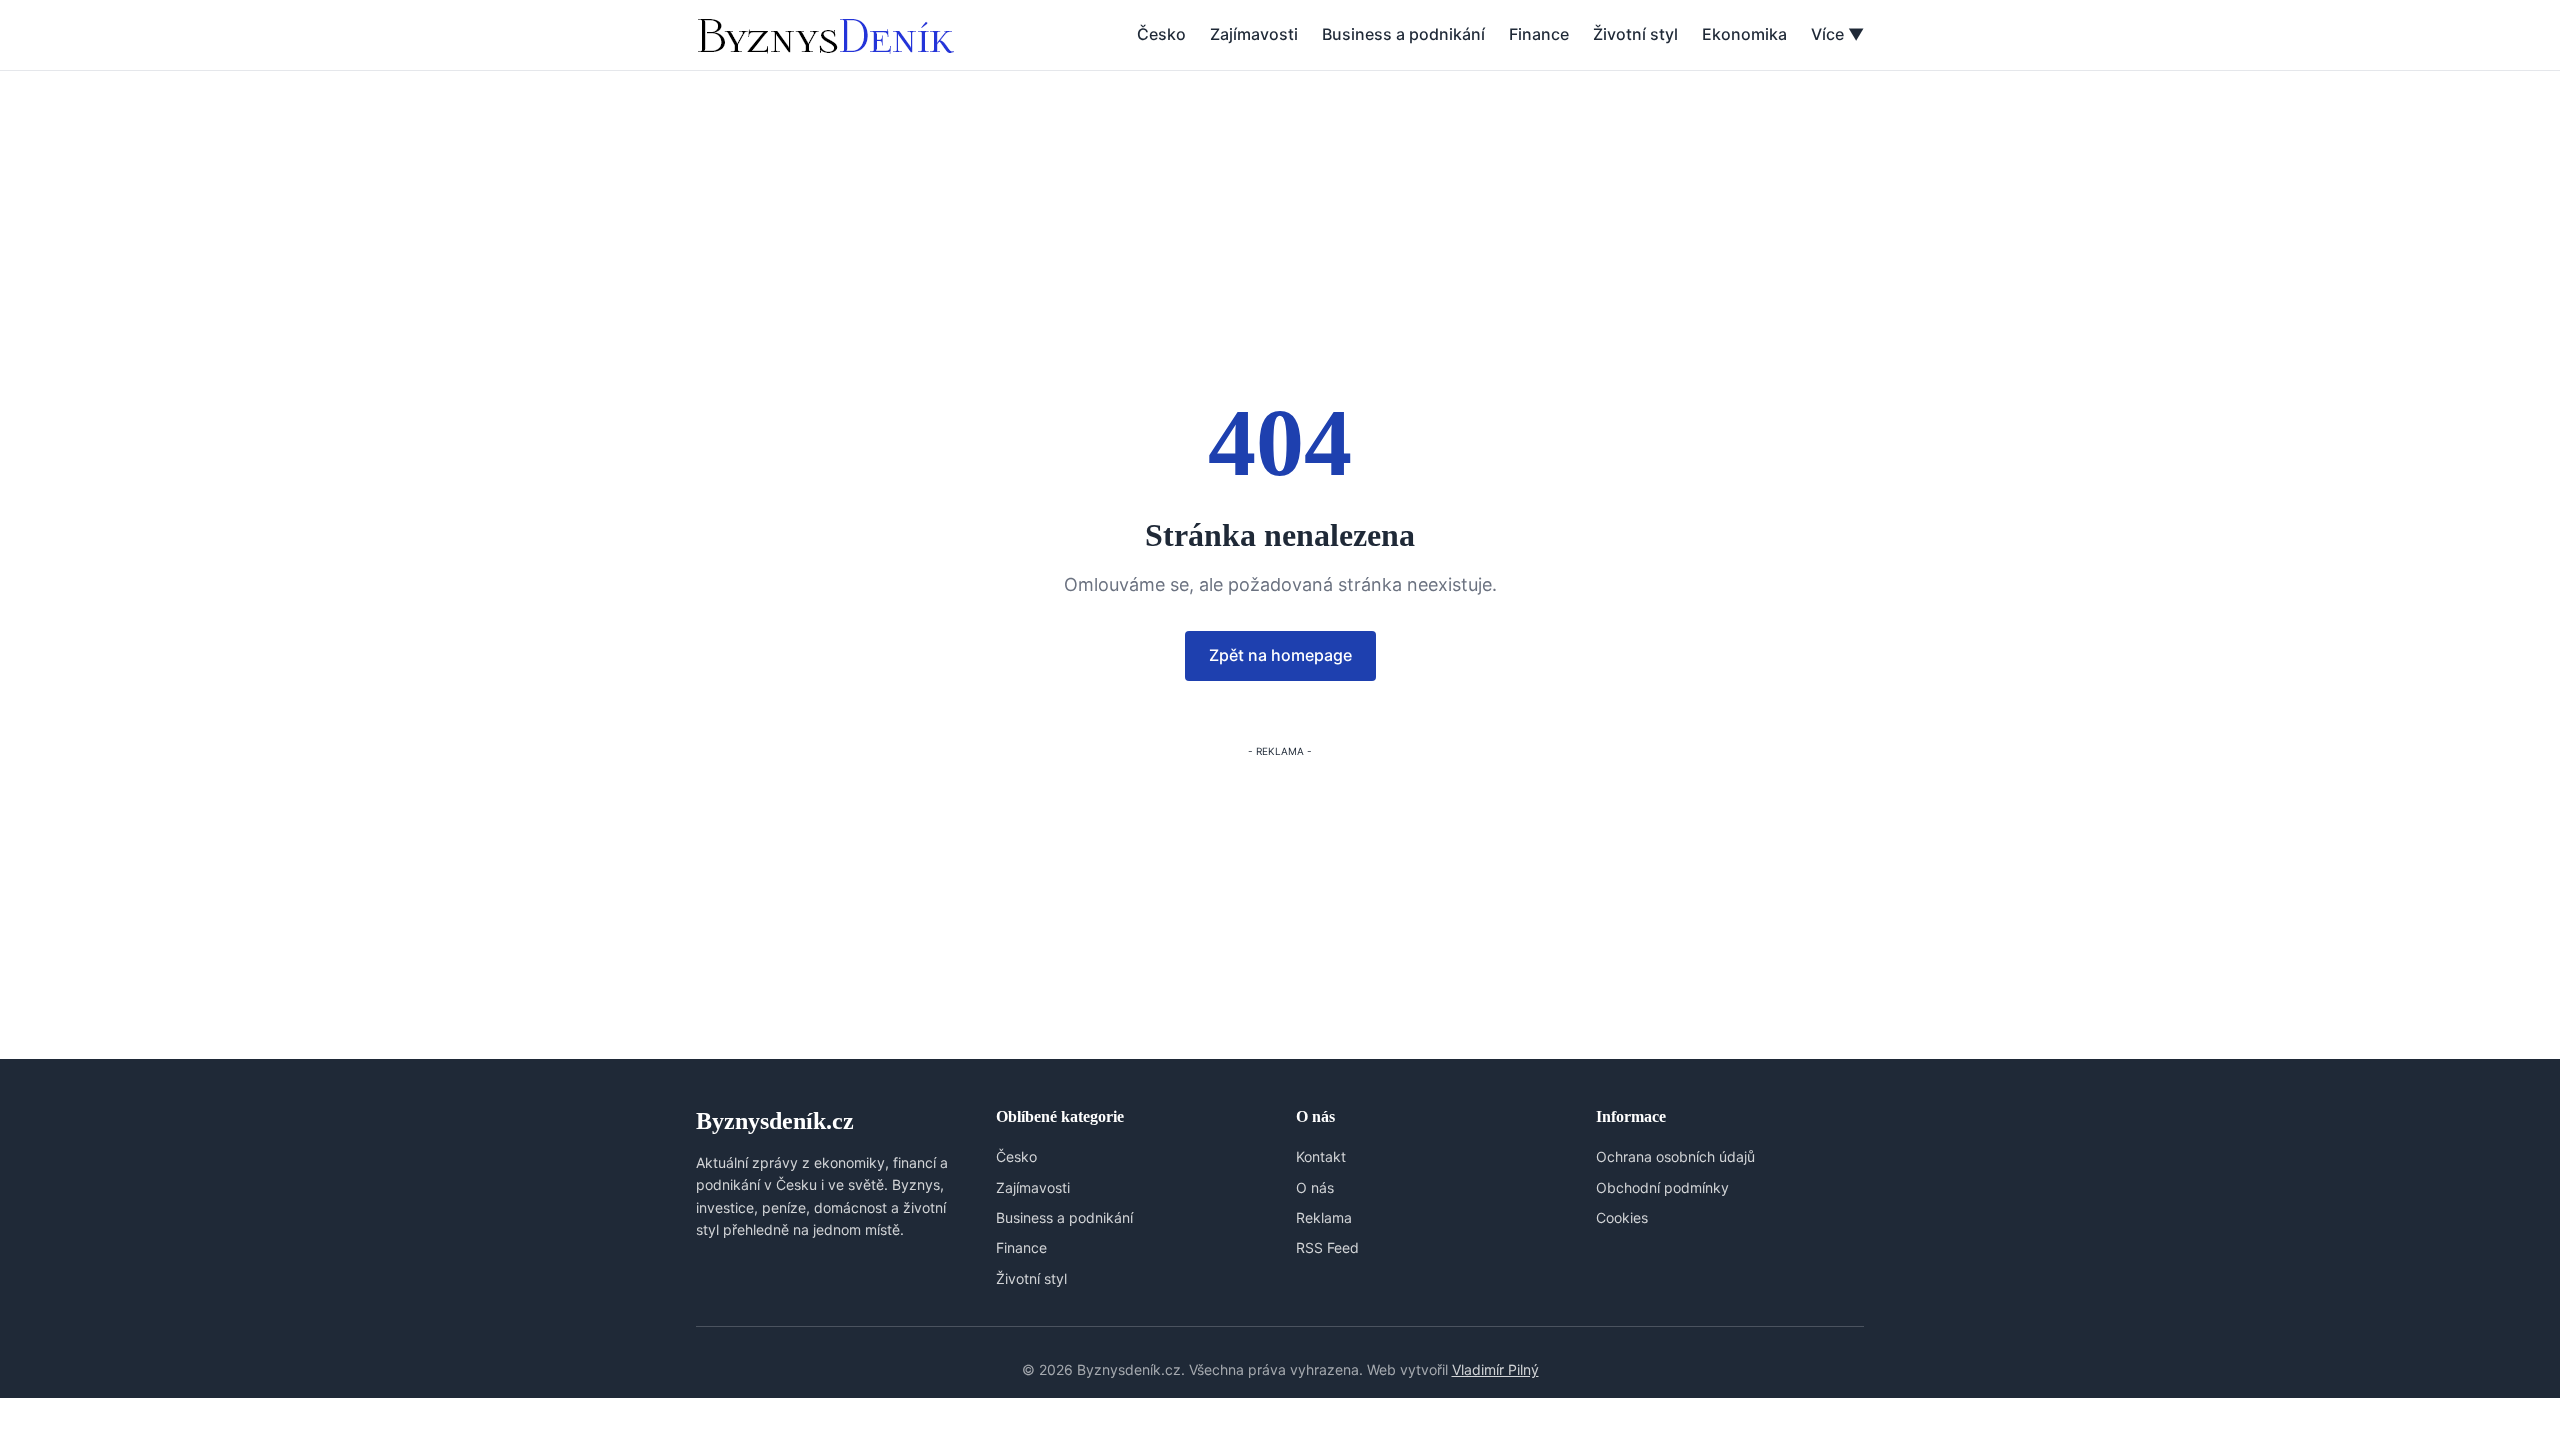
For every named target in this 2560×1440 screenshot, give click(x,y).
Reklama (1324, 1217)
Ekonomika (1744, 34)
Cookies (1622, 1217)
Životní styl (1635, 34)
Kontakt (1321, 1156)
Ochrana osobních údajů (1675, 1156)
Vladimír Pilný (1495, 1369)
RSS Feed (1327, 1247)
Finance (1539, 34)
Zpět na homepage (1280, 655)
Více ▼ (1837, 34)
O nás (1315, 1187)
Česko (1161, 34)
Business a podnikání (1403, 34)
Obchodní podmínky (1662, 1187)
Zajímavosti (1254, 34)
